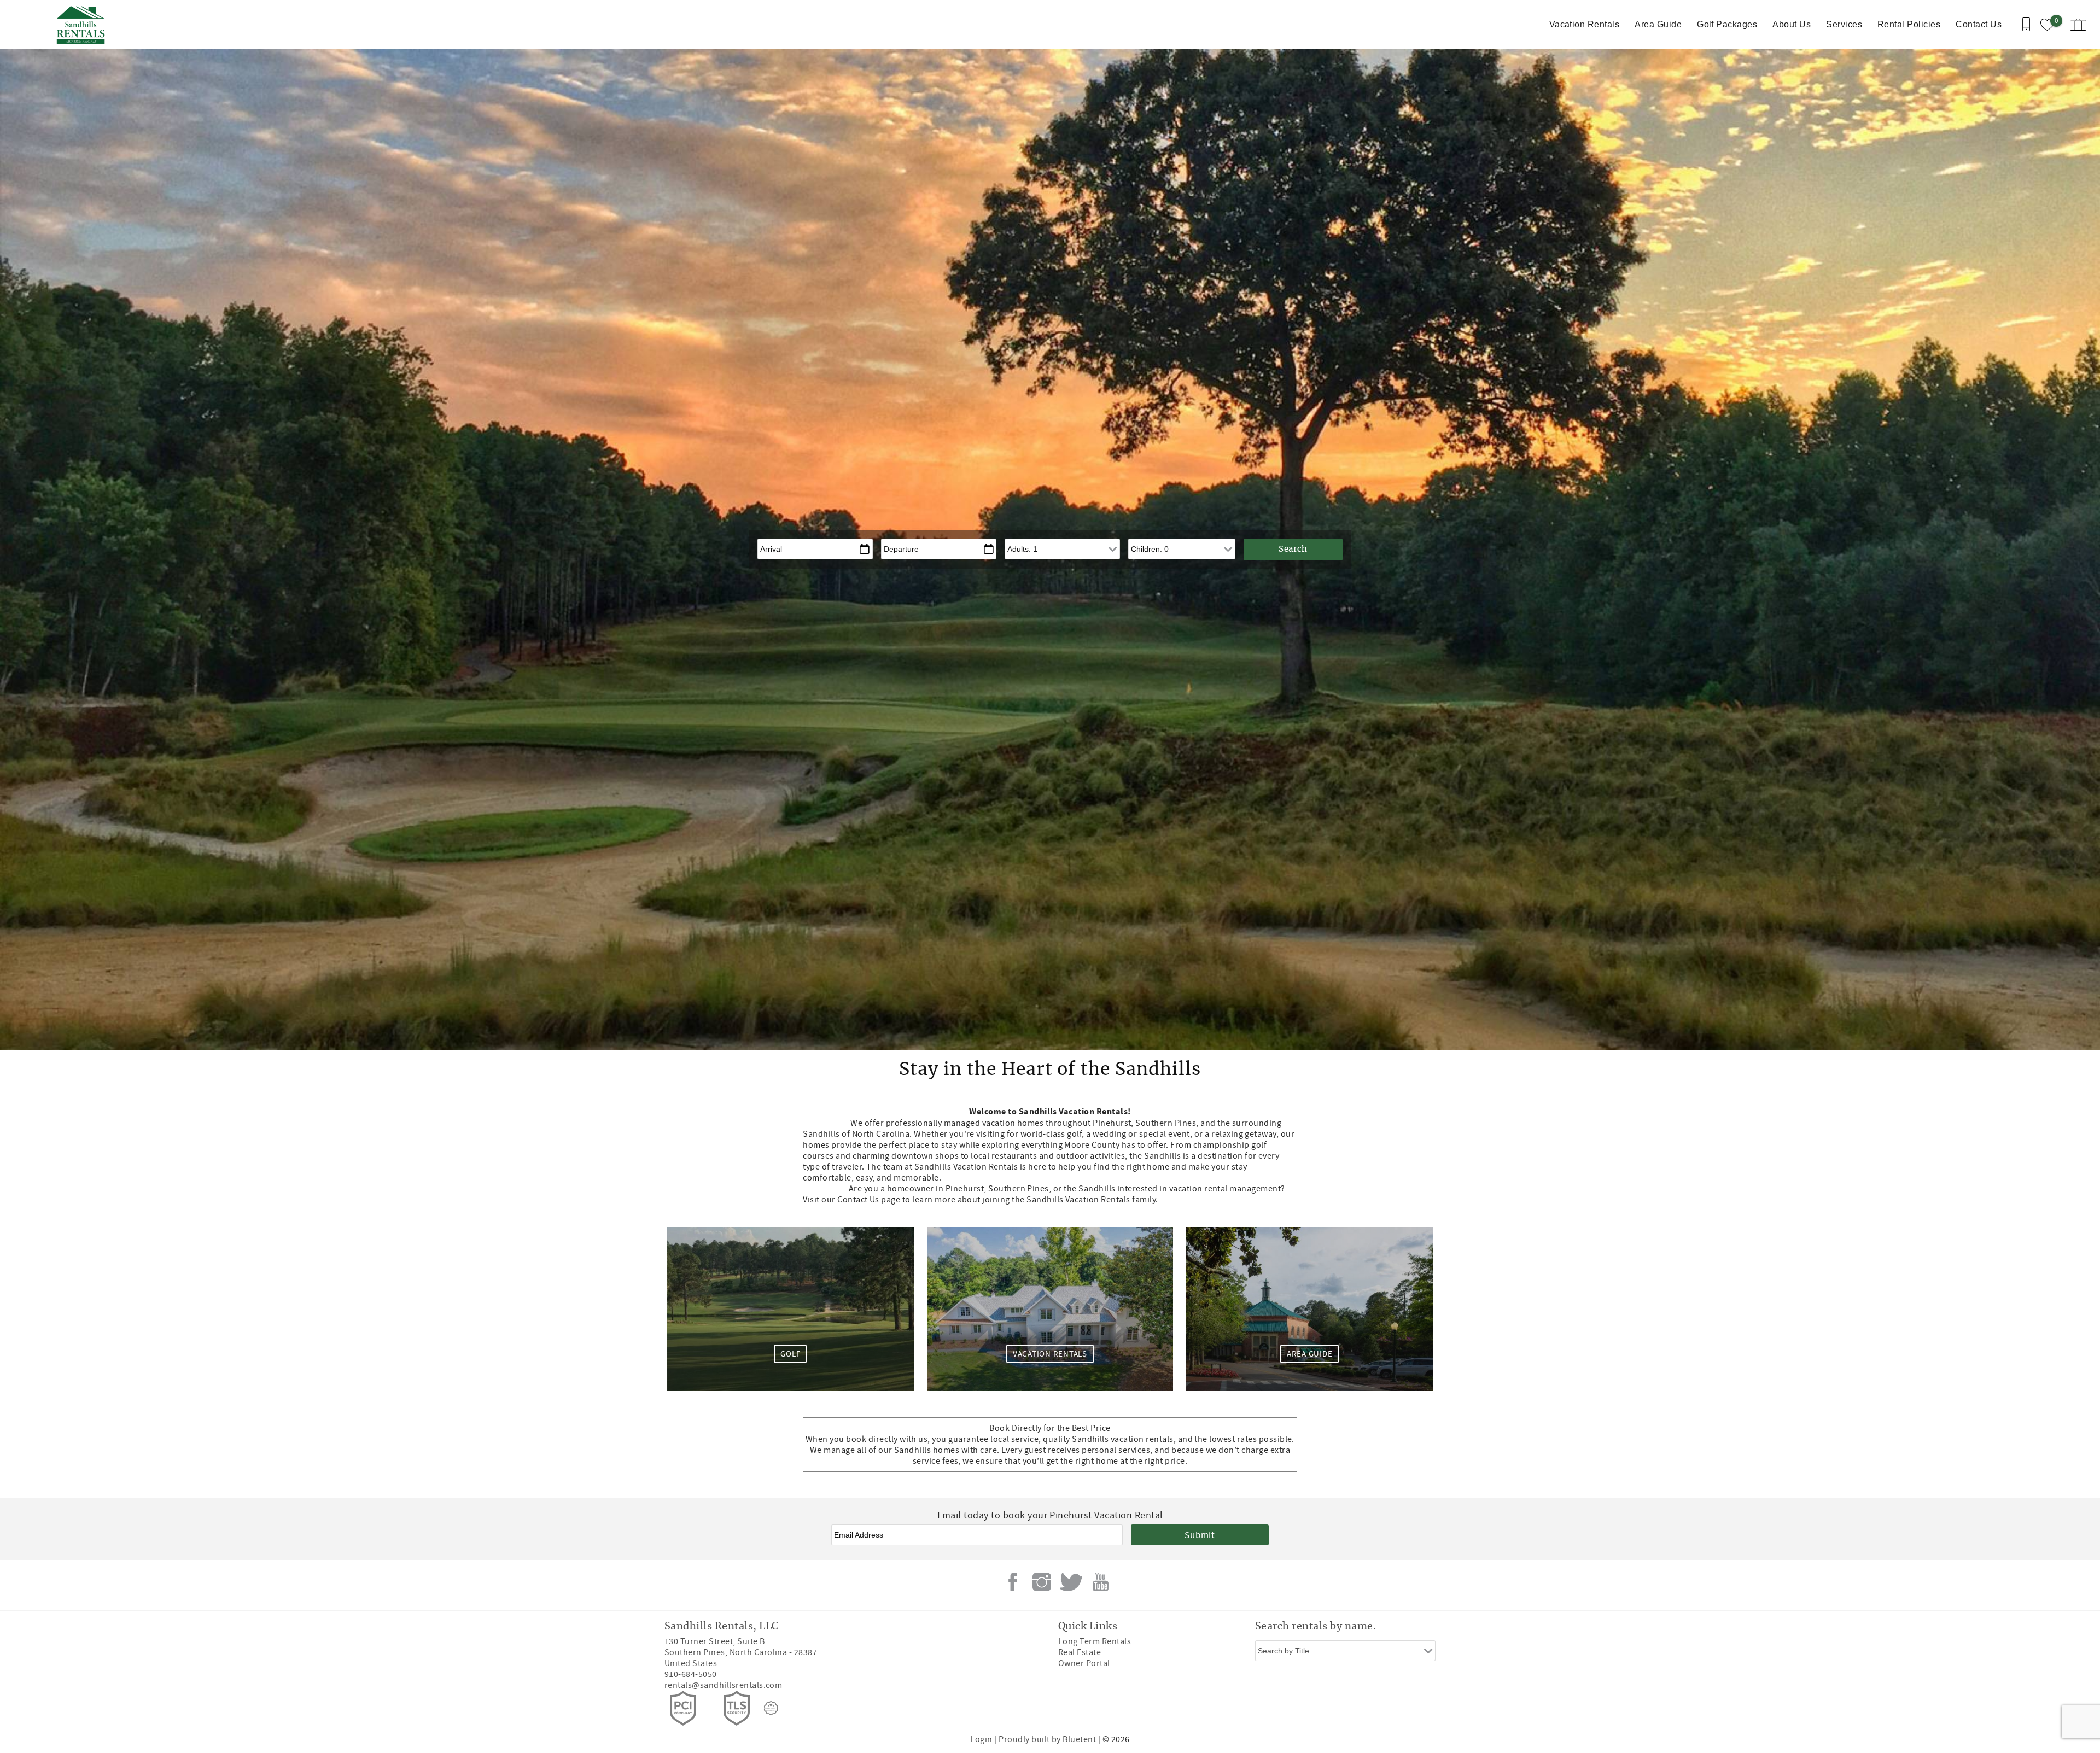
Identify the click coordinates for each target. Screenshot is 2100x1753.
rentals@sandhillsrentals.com (723, 1685)
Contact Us (1979, 24)
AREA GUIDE (1310, 1354)
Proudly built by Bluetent (1047, 1739)
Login (981, 1739)
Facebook (1013, 1582)
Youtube (1100, 1582)
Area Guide (1658, 24)
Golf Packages (1727, 24)
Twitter (1071, 1582)
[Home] (83, 25)
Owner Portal (1084, 1663)
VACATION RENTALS (1050, 1354)
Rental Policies (1909, 24)
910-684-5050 (691, 1674)
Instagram (1042, 1582)
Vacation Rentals (1585, 24)
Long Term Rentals (1095, 1641)
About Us (1792, 24)
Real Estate (1080, 1652)
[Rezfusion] (771, 1708)
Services (1844, 24)
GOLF (790, 1354)
